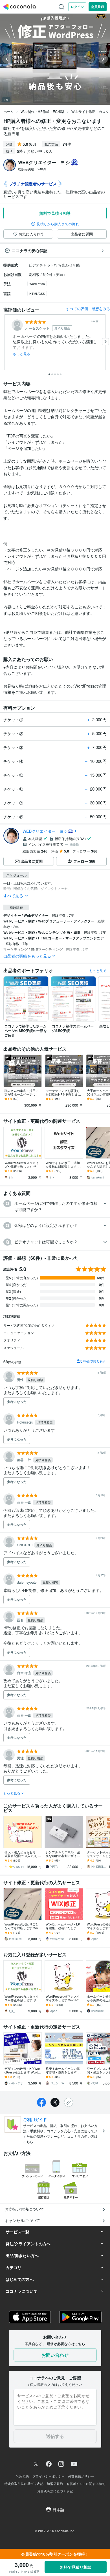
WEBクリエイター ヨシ (45, 831)
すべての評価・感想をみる (88, 309)
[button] (55, 1206)
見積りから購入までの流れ (58, 224)
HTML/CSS (37, 293)
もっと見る (22, 354)
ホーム (8, 111)
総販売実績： (32, 169)
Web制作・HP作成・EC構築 (42, 111)
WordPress (37, 284)
